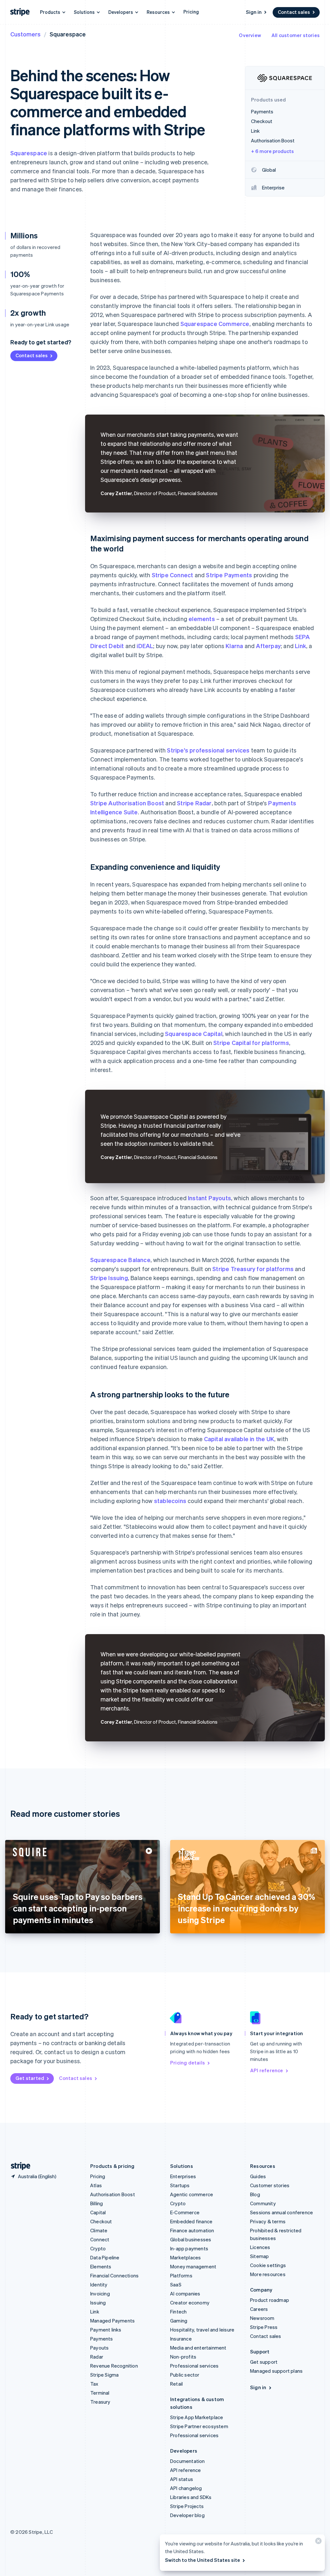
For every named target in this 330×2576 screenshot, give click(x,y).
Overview (250, 35)
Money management (193, 2266)
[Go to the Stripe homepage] (18, 2166)
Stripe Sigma (104, 2375)
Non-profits (183, 2357)
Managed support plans (276, 2371)
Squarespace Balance (120, 1260)
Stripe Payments (229, 575)
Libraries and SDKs (191, 2497)
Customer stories (270, 2185)
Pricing (191, 12)
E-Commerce (185, 2212)
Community (263, 2203)
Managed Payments (112, 2321)
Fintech (178, 2312)
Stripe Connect (173, 575)
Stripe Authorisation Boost (127, 803)
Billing (97, 2203)
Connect (100, 2239)
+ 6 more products (272, 151)
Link (301, 646)
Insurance (181, 2339)
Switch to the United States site (203, 2560)
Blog (255, 2194)
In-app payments (189, 2248)
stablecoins (170, 1501)
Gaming (179, 2321)
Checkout (101, 2221)
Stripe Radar (194, 803)
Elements (101, 2266)
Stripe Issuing (109, 1278)
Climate (99, 2230)
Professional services (194, 2366)
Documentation (188, 2461)
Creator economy (190, 2303)
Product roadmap (270, 2300)
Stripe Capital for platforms (251, 1043)
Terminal (100, 2393)
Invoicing (100, 2294)
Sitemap (259, 2256)
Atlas (96, 2185)
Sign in (254, 12)
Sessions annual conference (281, 2212)
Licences (260, 2247)
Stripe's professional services (208, 750)
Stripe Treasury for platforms (253, 1269)
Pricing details (188, 2063)
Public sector (185, 2375)
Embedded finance (191, 2221)
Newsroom (262, 2318)
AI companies (185, 2294)
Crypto (98, 2248)
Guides (258, 2176)
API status (182, 2479)
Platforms (181, 2275)
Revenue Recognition (114, 2366)
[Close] (317, 2542)
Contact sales (294, 12)
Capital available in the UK (239, 1439)
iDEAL (145, 646)
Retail (176, 2384)
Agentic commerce (192, 2194)
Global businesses (191, 2239)
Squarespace (29, 153)
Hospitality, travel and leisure (202, 2330)
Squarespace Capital (194, 1034)
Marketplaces (185, 2257)
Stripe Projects (187, 2506)
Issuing (98, 2303)
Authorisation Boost (113, 2194)
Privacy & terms (268, 2221)
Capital (98, 2212)
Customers (25, 34)
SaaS (176, 2284)
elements (202, 619)
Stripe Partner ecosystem (199, 2426)
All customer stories (296, 35)
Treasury (100, 2402)
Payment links (106, 2330)
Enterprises (183, 2176)
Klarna (234, 646)
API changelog (186, 2488)
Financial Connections (114, 2275)
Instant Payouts (209, 1198)
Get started (30, 2078)
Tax (94, 2384)
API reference (267, 2070)
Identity (99, 2284)
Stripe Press (264, 2327)
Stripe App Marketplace (197, 2417)
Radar (97, 2357)
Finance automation (192, 2230)
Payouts (99, 2348)
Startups (180, 2185)
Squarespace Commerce (215, 324)
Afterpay (268, 646)
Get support (264, 2362)
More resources (268, 2274)
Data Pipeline (105, 2257)
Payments (102, 2339)
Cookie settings (268, 2265)
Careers (259, 2309)
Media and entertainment (198, 2348)
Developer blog (187, 2515)
